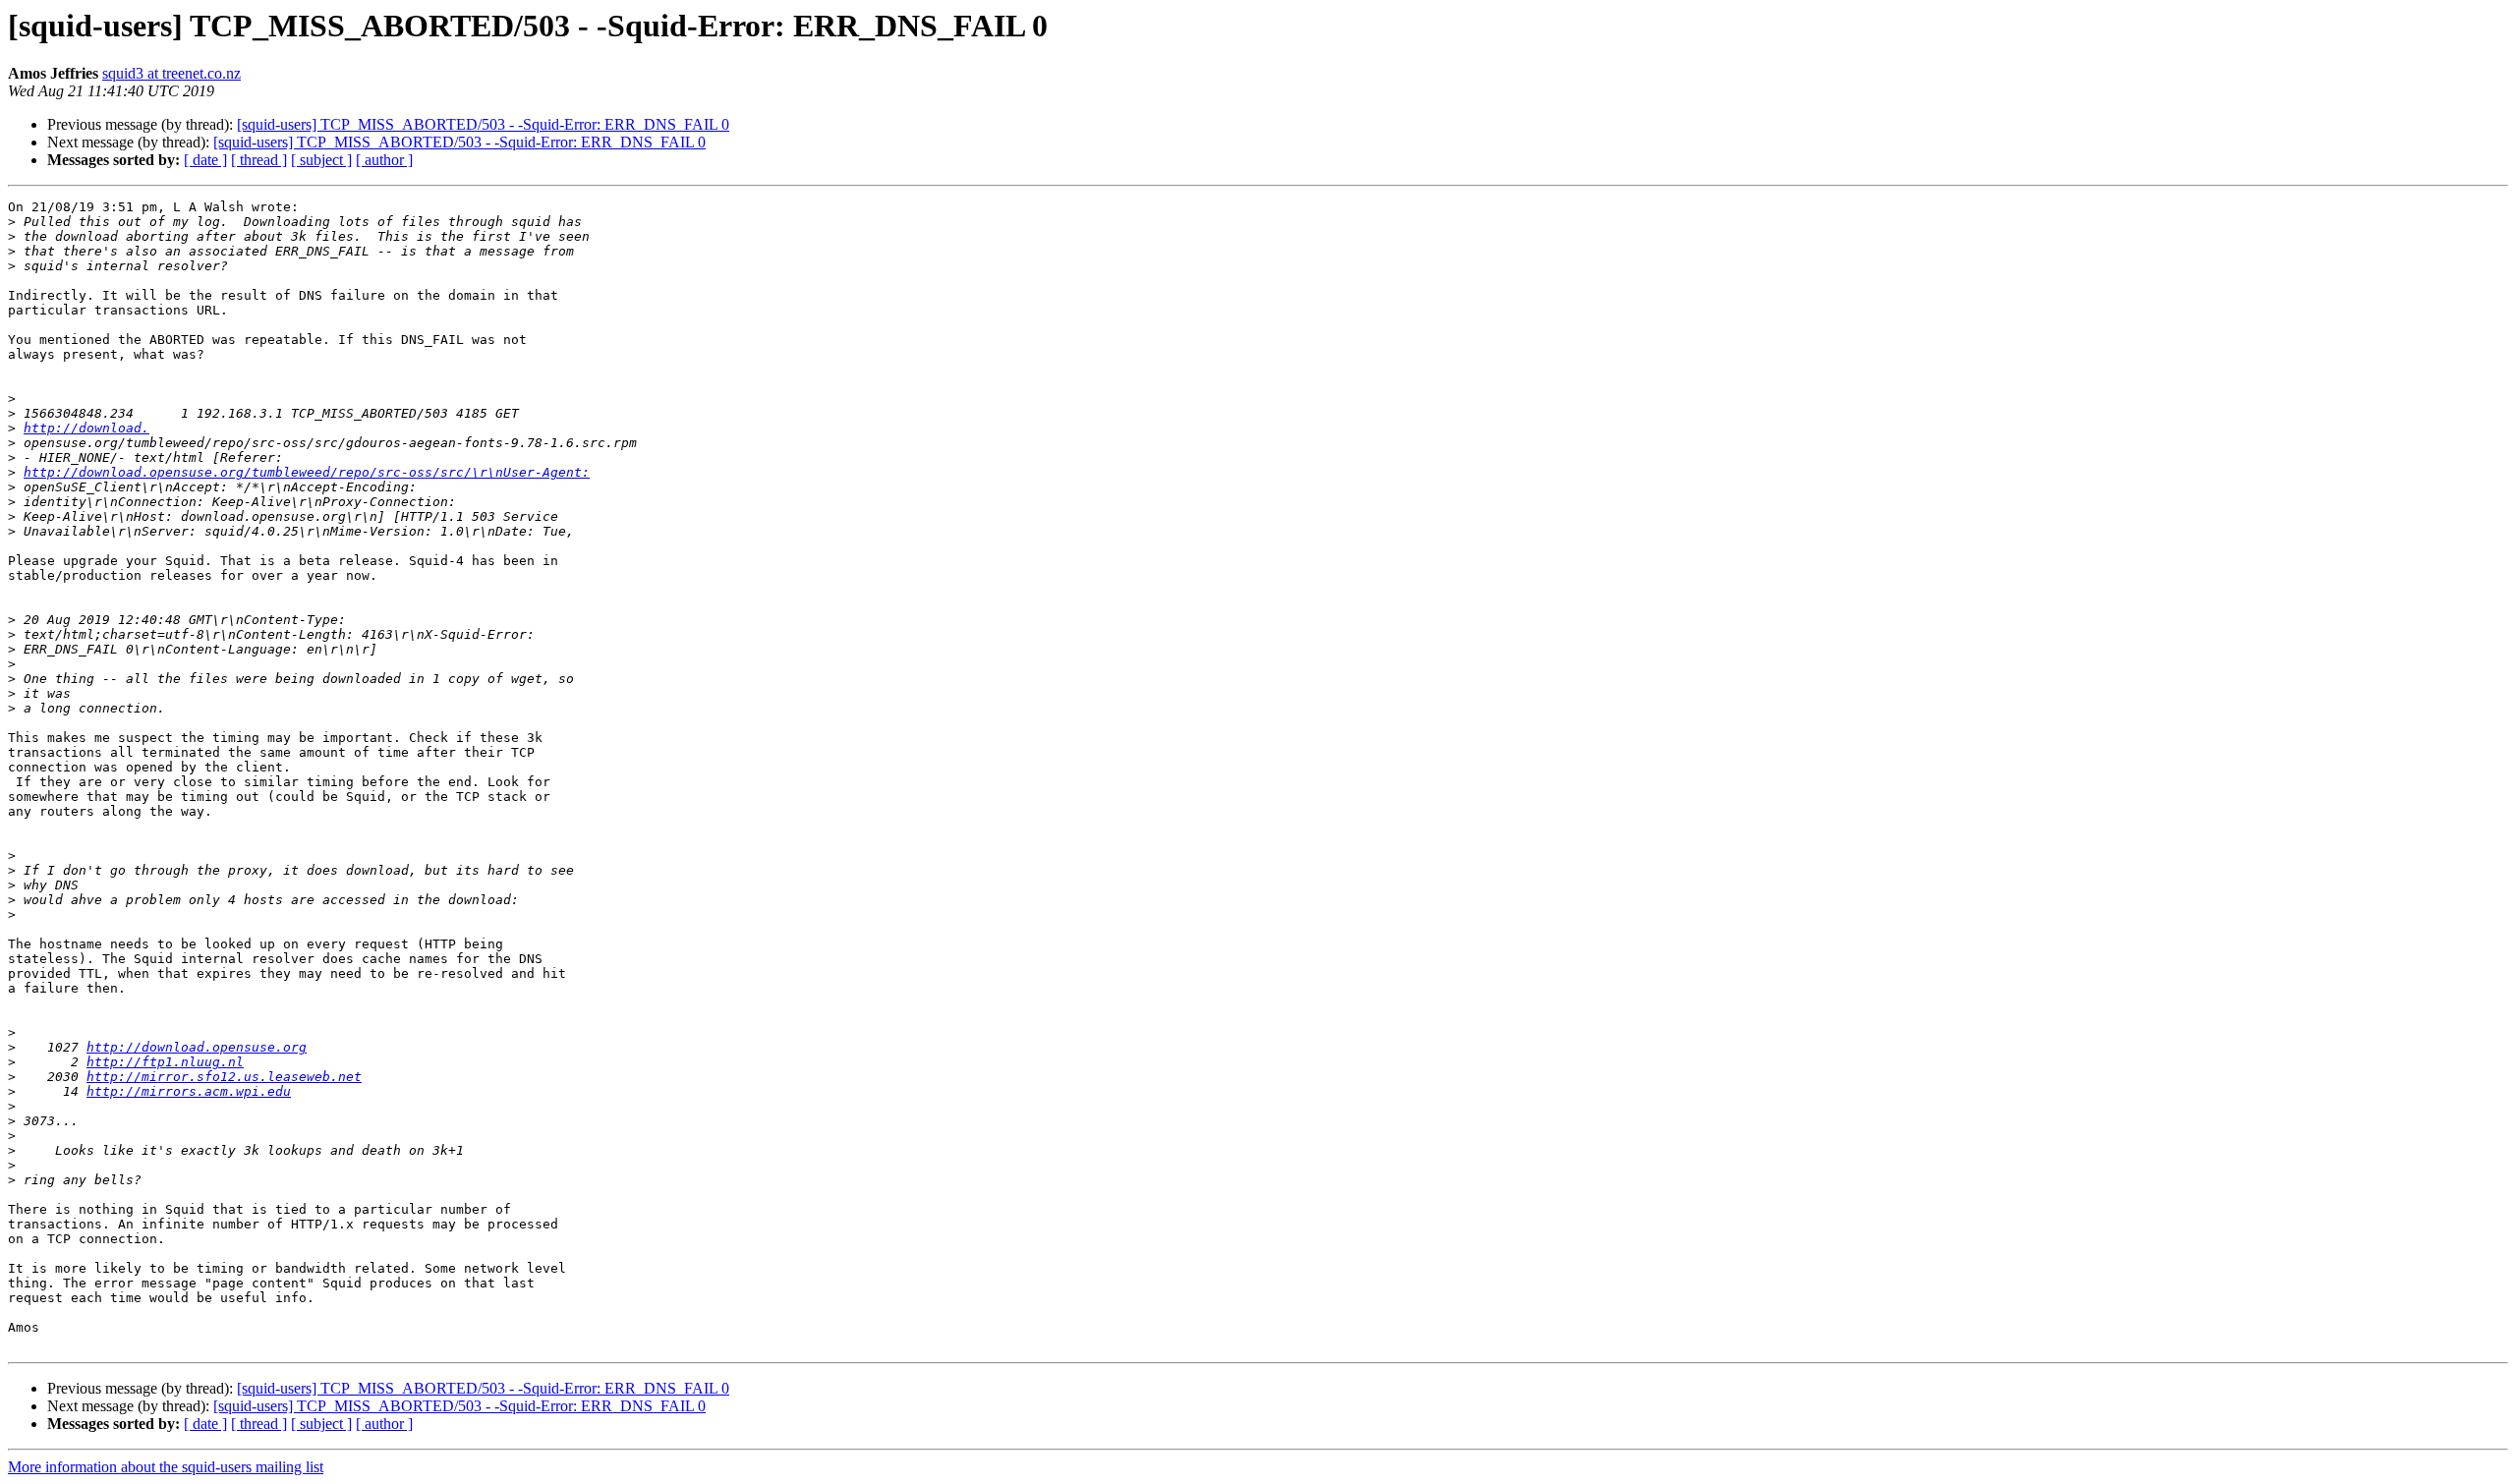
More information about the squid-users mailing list (166, 1467)
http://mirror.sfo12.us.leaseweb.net (224, 1077)
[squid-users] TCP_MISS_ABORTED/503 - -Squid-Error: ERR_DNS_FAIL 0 (483, 124)
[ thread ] (259, 160)
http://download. (86, 428)
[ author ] (384, 160)
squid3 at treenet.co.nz (172, 73)
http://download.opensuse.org (197, 1047)
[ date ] (205, 160)
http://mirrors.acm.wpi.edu (189, 1091)
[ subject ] (321, 160)
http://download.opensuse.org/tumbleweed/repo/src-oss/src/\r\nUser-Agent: (307, 472)
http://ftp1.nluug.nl (165, 1062)
